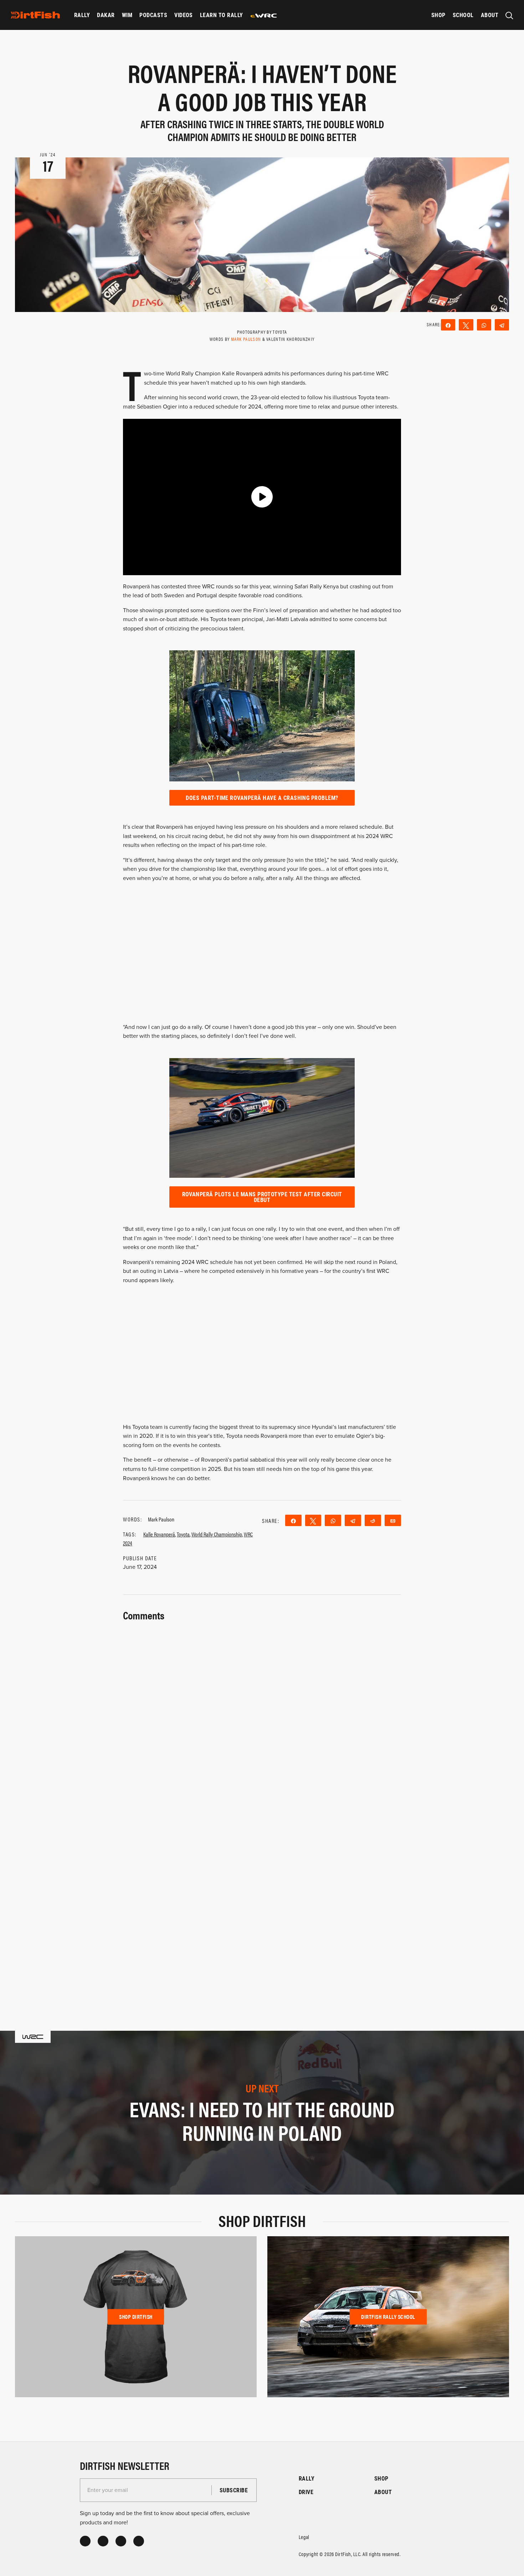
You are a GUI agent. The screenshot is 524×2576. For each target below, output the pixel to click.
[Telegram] (502, 325)
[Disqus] (262, 1899)
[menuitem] (82, 15)
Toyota (183, 1534)
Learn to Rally (222, 15)
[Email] (393, 1520)
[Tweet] (466, 325)
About (490, 15)
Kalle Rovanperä (159, 1534)
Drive (306, 2492)
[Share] (448, 325)
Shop (438, 15)
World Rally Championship (217, 1534)
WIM (127, 15)
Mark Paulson (246, 339)
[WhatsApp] (484, 325)
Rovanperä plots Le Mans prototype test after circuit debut (262, 1197)
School (463, 15)
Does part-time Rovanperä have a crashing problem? (262, 798)
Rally (82, 15)
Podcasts (153, 15)
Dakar (106, 15)
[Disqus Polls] (262, 1713)
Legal (304, 2537)
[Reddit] (373, 1520)
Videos (184, 15)
